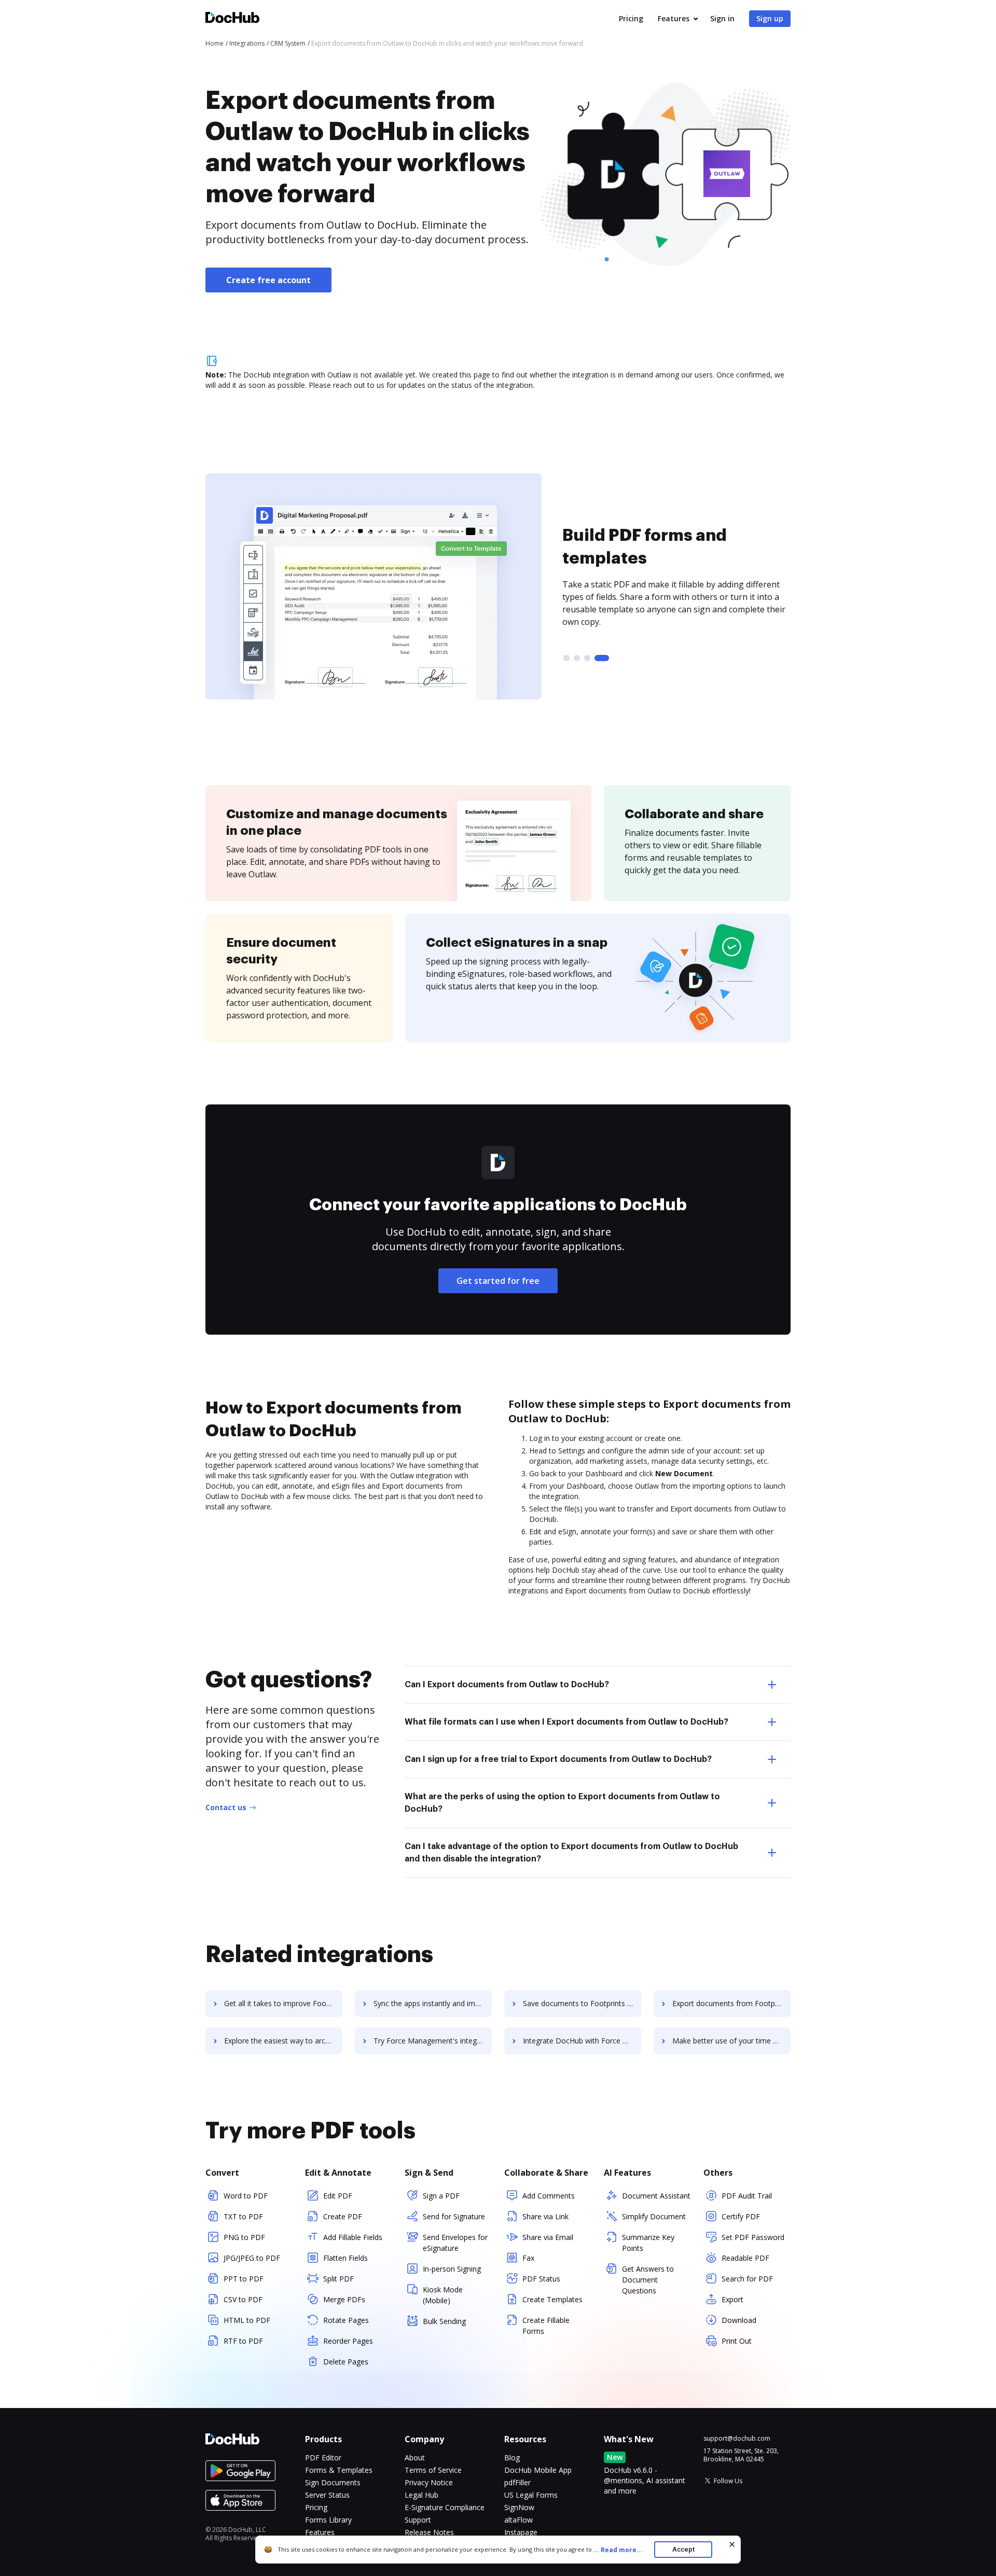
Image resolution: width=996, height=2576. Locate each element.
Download (739, 2320)
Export (732, 2299)
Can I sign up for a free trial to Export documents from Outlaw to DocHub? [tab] (558, 1759)
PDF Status (541, 2279)
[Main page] (232, 19)
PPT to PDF (244, 2279)
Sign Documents (333, 2482)
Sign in (722, 18)
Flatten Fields (345, 2258)
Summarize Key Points (648, 2243)
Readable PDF (745, 2258)
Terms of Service (433, 2470)
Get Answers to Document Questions (648, 2280)
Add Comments (549, 2196)
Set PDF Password (753, 2237)
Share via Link (545, 2216)
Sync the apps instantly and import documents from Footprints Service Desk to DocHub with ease (433, 2003)
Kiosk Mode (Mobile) (443, 2295)
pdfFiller (517, 2482)
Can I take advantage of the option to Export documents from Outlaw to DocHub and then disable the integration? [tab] (571, 1853)
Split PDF (338, 2279)
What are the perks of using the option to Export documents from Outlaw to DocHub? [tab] (562, 1803)
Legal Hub (421, 2495)
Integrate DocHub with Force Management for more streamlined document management (582, 2041)
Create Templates (552, 2299)
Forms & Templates (339, 2470)
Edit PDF (338, 2196)
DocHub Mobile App (538, 2470)
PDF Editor (323, 2458)
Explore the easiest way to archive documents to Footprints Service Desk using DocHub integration (283, 2041)
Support (418, 2520)
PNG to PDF (244, 2237)
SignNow (519, 2507)
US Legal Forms (531, 2495)
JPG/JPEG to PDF (252, 2258)
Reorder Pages (348, 2341)
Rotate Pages (346, 2320)
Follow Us (728, 2481)
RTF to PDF (243, 2341)
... (618, 2550)
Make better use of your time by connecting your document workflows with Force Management (731, 2041)
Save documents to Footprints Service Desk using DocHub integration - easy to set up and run (582, 2003)
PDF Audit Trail (747, 2196)
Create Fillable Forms (546, 2326)
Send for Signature (454, 2216)
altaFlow (518, 2520)
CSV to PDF (243, 2299)
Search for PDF (747, 2279)
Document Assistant (656, 2196)
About (415, 2458)
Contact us (226, 1807)
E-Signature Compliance (445, 2507)
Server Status (327, 2495)
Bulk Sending (444, 2321)
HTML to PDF (247, 2320)
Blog (512, 2458)
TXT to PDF (243, 2216)
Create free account (268, 280)
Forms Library (328, 2520)
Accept (683, 2549)
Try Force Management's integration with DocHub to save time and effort (433, 2041)
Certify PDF (741, 2216)
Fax (528, 2258)
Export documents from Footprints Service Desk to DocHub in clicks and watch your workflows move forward (731, 2003)
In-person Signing (452, 2269)
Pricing (631, 18)
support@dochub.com (737, 2439)
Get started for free (498, 1281)
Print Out (737, 2341)
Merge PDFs (344, 2299)
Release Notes (429, 2532)
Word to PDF (246, 2196)
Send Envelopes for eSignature (455, 2243)
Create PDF (343, 2216)
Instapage (521, 2532)
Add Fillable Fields (353, 2237)
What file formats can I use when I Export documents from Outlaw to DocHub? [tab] (566, 1722)
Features (674, 18)
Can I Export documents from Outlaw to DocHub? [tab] (507, 1685)
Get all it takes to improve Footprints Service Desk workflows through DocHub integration (283, 2003)
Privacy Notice (429, 2482)
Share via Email (548, 2237)
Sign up (770, 18)
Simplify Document (654, 2216)
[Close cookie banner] (732, 2544)
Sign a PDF (441, 2196)
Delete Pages (346, 2362)
